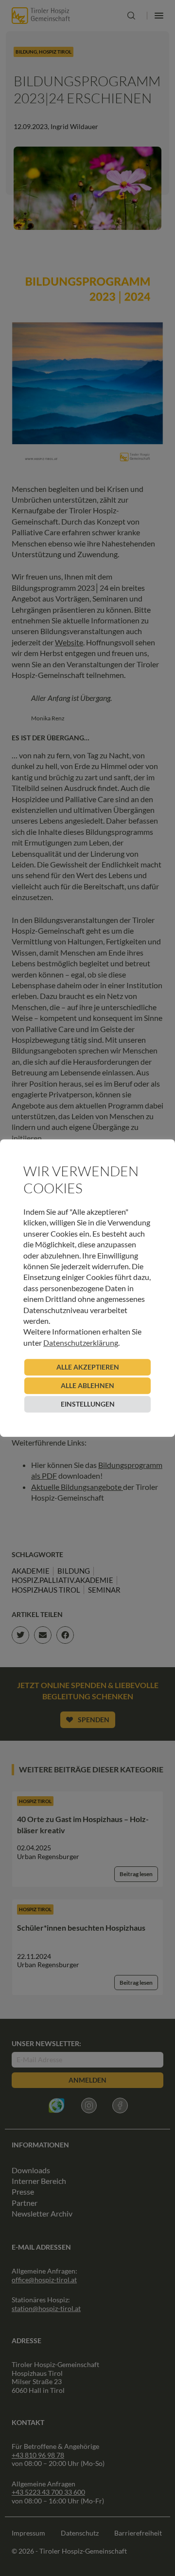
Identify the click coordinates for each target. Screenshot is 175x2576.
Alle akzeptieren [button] (88, 1367)
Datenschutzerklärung (81, 1343)
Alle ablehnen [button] (87, 1385)
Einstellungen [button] (88, 1404)
